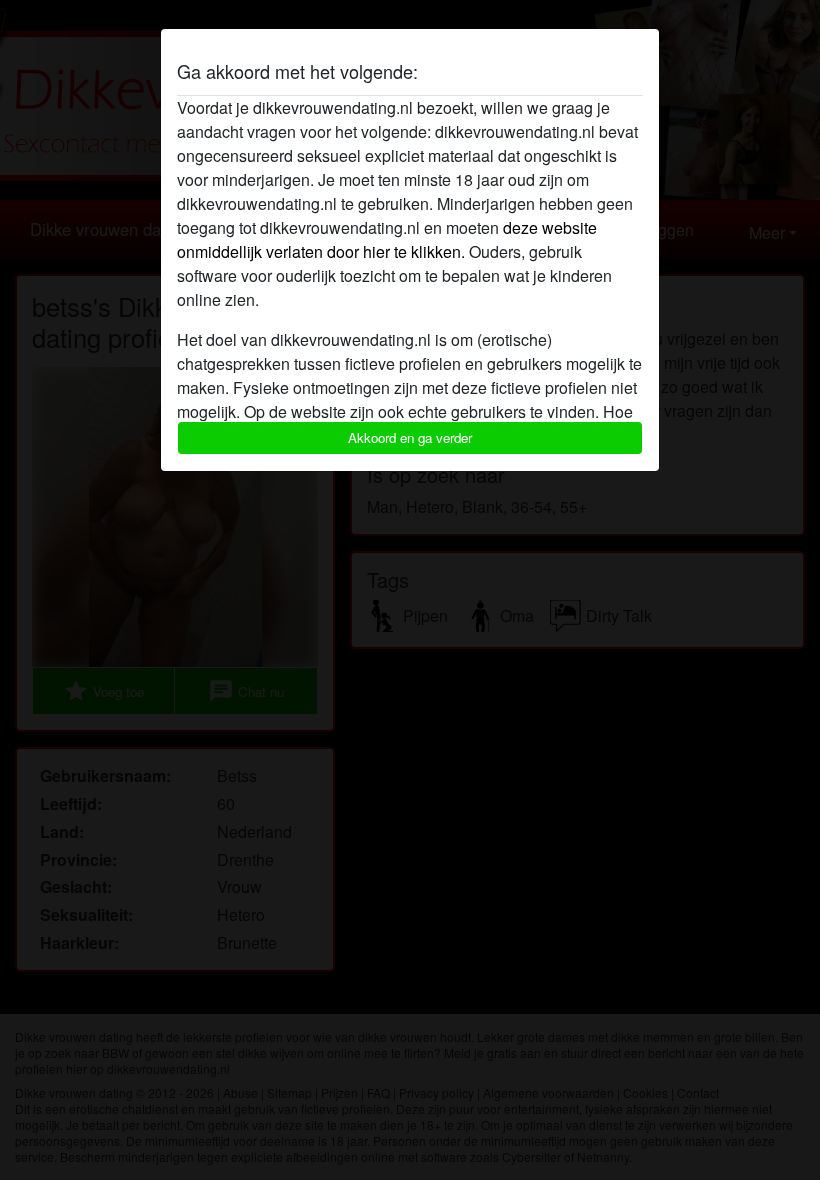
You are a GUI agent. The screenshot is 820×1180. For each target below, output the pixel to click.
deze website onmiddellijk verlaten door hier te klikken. (387, 239)
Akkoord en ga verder (410, 437)
